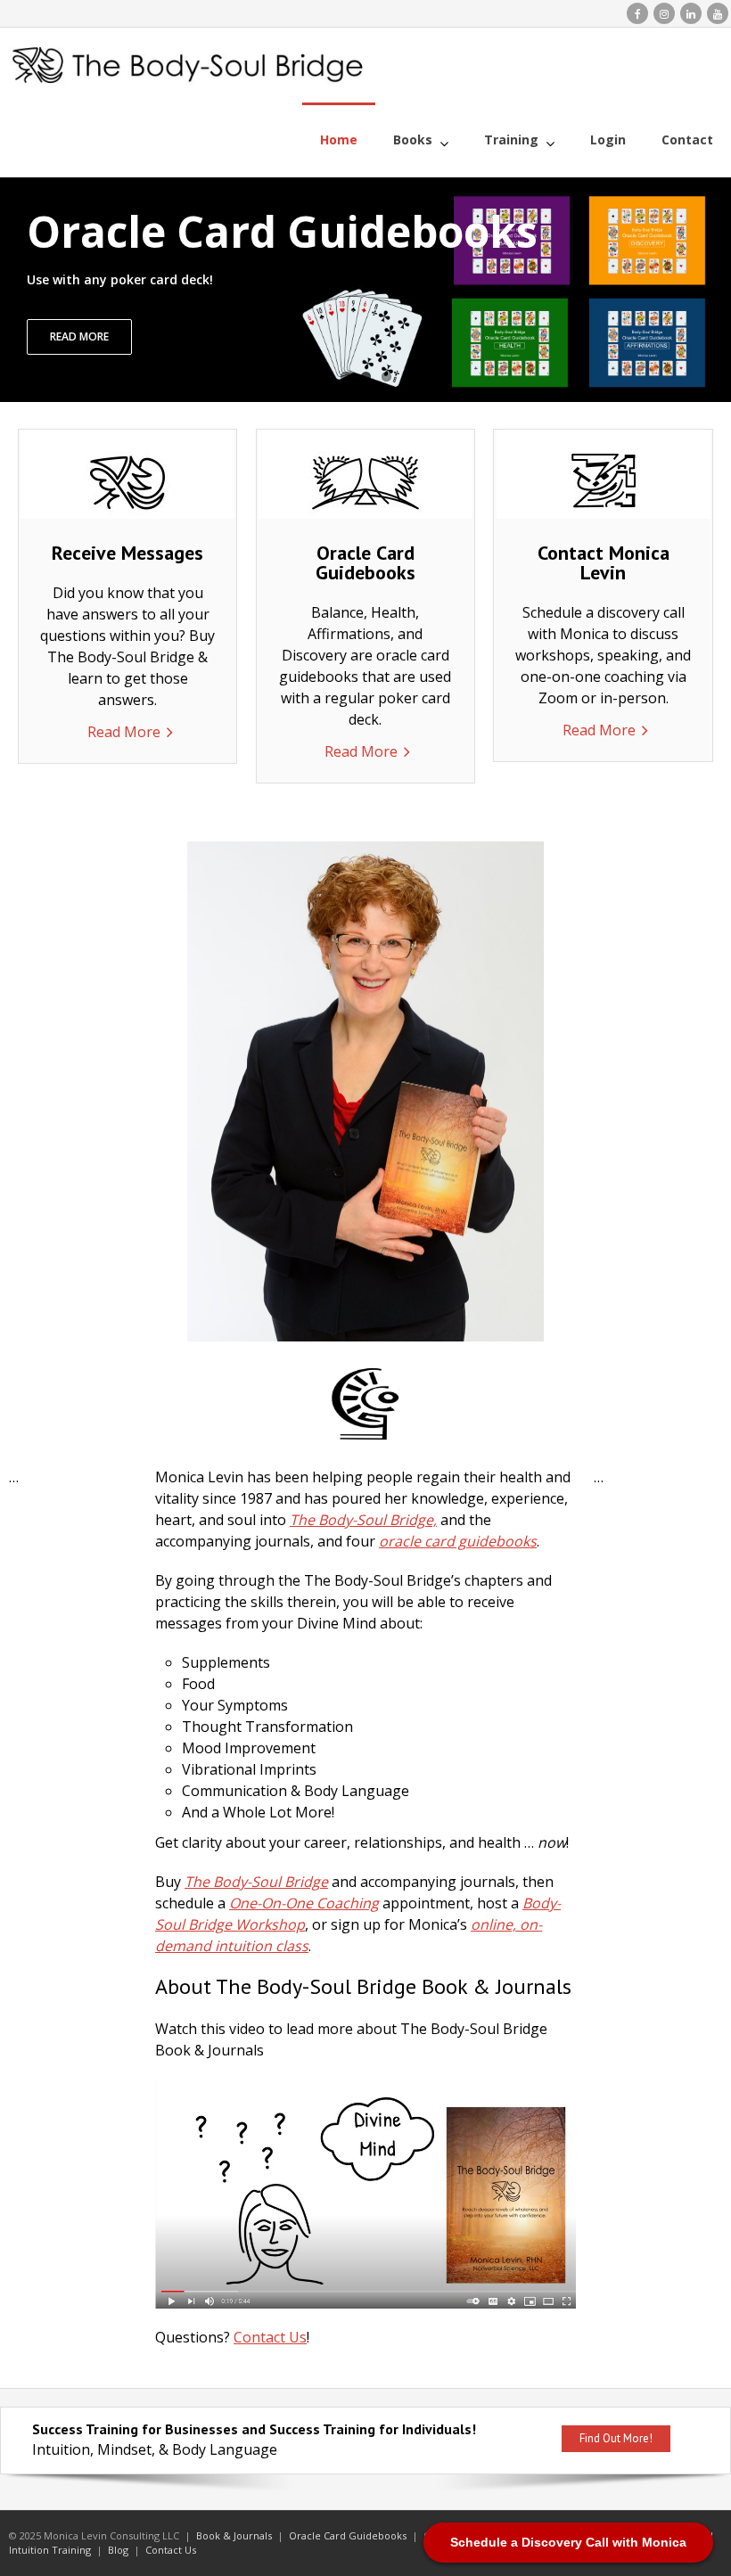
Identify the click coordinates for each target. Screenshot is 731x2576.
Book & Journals (234, 2535)
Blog (118, 2550)
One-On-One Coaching (304, 1903)
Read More (124, 732)
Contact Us (270, 2337)
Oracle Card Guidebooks (348, 2535)
